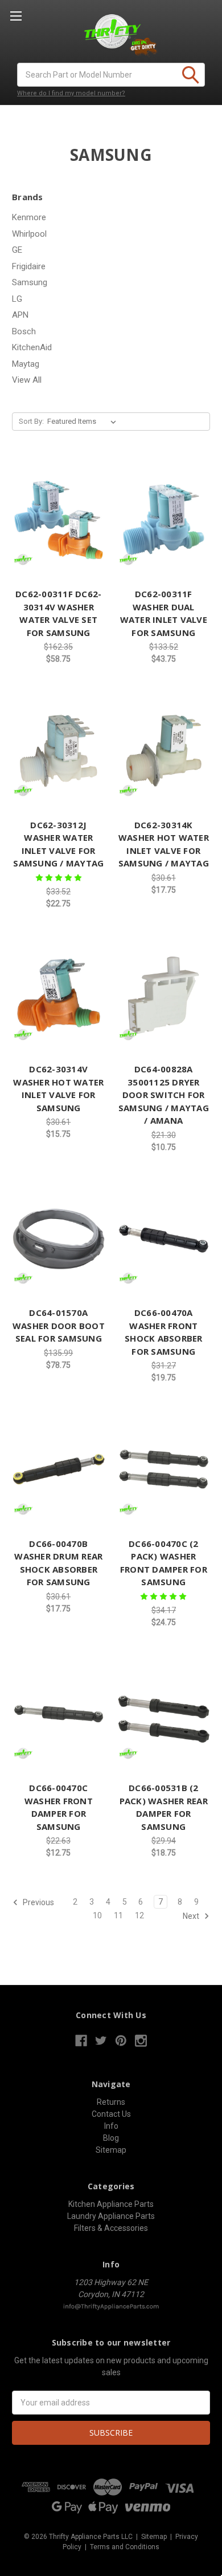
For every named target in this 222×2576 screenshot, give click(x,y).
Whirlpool (29, 234)
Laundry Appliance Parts (111, 2216)
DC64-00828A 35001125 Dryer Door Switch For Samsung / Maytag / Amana (164, 1095)
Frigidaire (29, 266)
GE (17, 250)
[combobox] (111, 75)
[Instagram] (141, 2041)
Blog (111, 2138)
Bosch (24, 331)
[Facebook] (81, 2041)
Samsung (30, 282)
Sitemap (111, 2150)
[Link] (59, 520)
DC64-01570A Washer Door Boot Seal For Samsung (59, 1325)
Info (111, 2126)
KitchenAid (32, 347)
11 (118, 1915)
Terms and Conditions (125, 2547)
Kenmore (29, 217)
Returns (111, 2102)
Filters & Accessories (111, 2228)
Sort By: (31, 421)
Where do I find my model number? (71, 93)
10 (97, 1915)
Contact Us (111, 2114)
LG (17, 299)
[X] (101, 2041)
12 (139, 1915)
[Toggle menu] (16, 16)
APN (20, 315)
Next (192, 1916)
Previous (38, 1902)
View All (27, 380)
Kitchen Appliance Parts (111, 2204)
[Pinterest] (121, 2041)
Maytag (26, 364)
